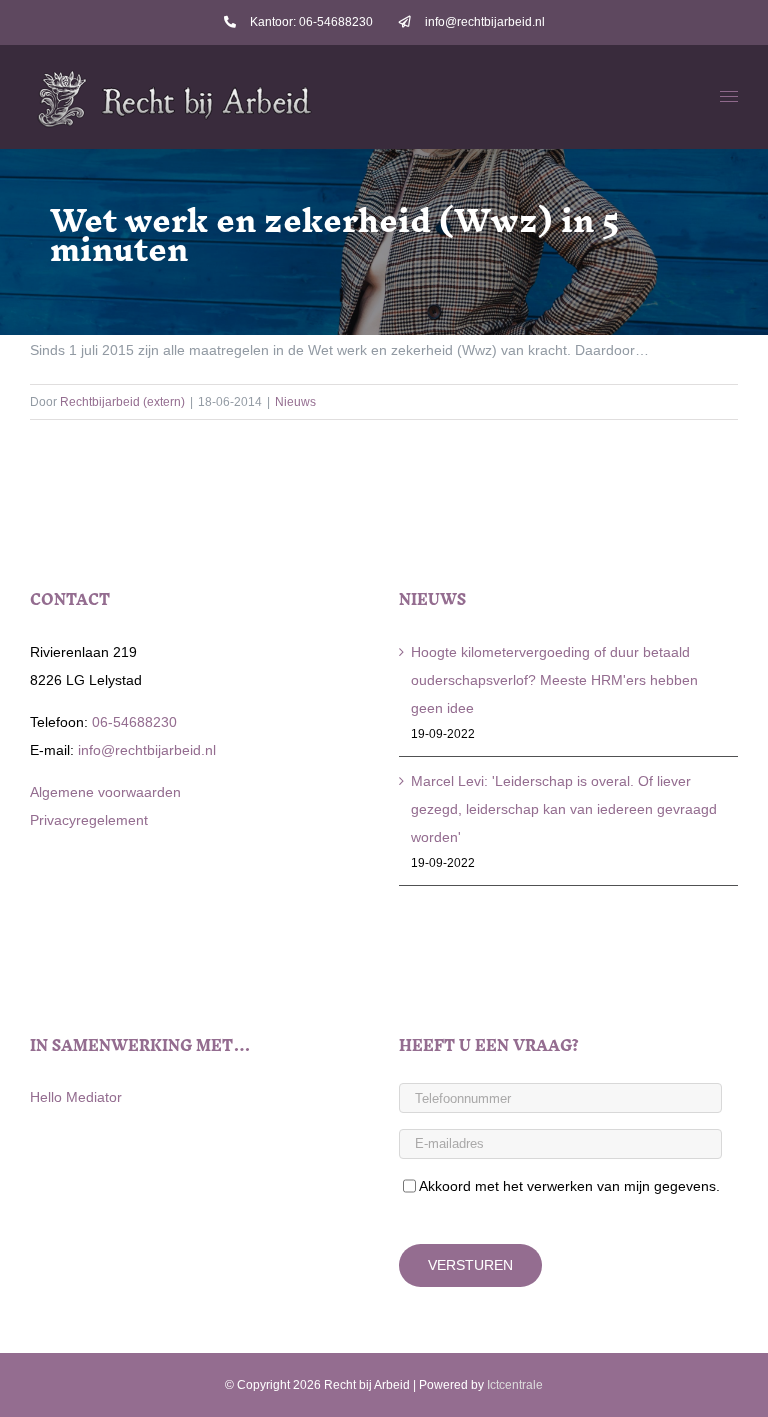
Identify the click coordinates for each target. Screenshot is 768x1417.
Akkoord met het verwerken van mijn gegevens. (569, 1186)
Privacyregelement (89, 820)
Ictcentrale (515, 1385)
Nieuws (295, 402)
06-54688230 (132, 722)
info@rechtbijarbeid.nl (145, 750)
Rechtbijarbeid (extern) (122, 402)
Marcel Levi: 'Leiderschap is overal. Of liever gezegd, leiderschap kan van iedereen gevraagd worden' (564, 809)
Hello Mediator (76, 1097)
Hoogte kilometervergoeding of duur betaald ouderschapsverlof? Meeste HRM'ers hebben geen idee (554, 680)
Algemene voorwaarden (105, 792)
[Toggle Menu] (729, 96)
